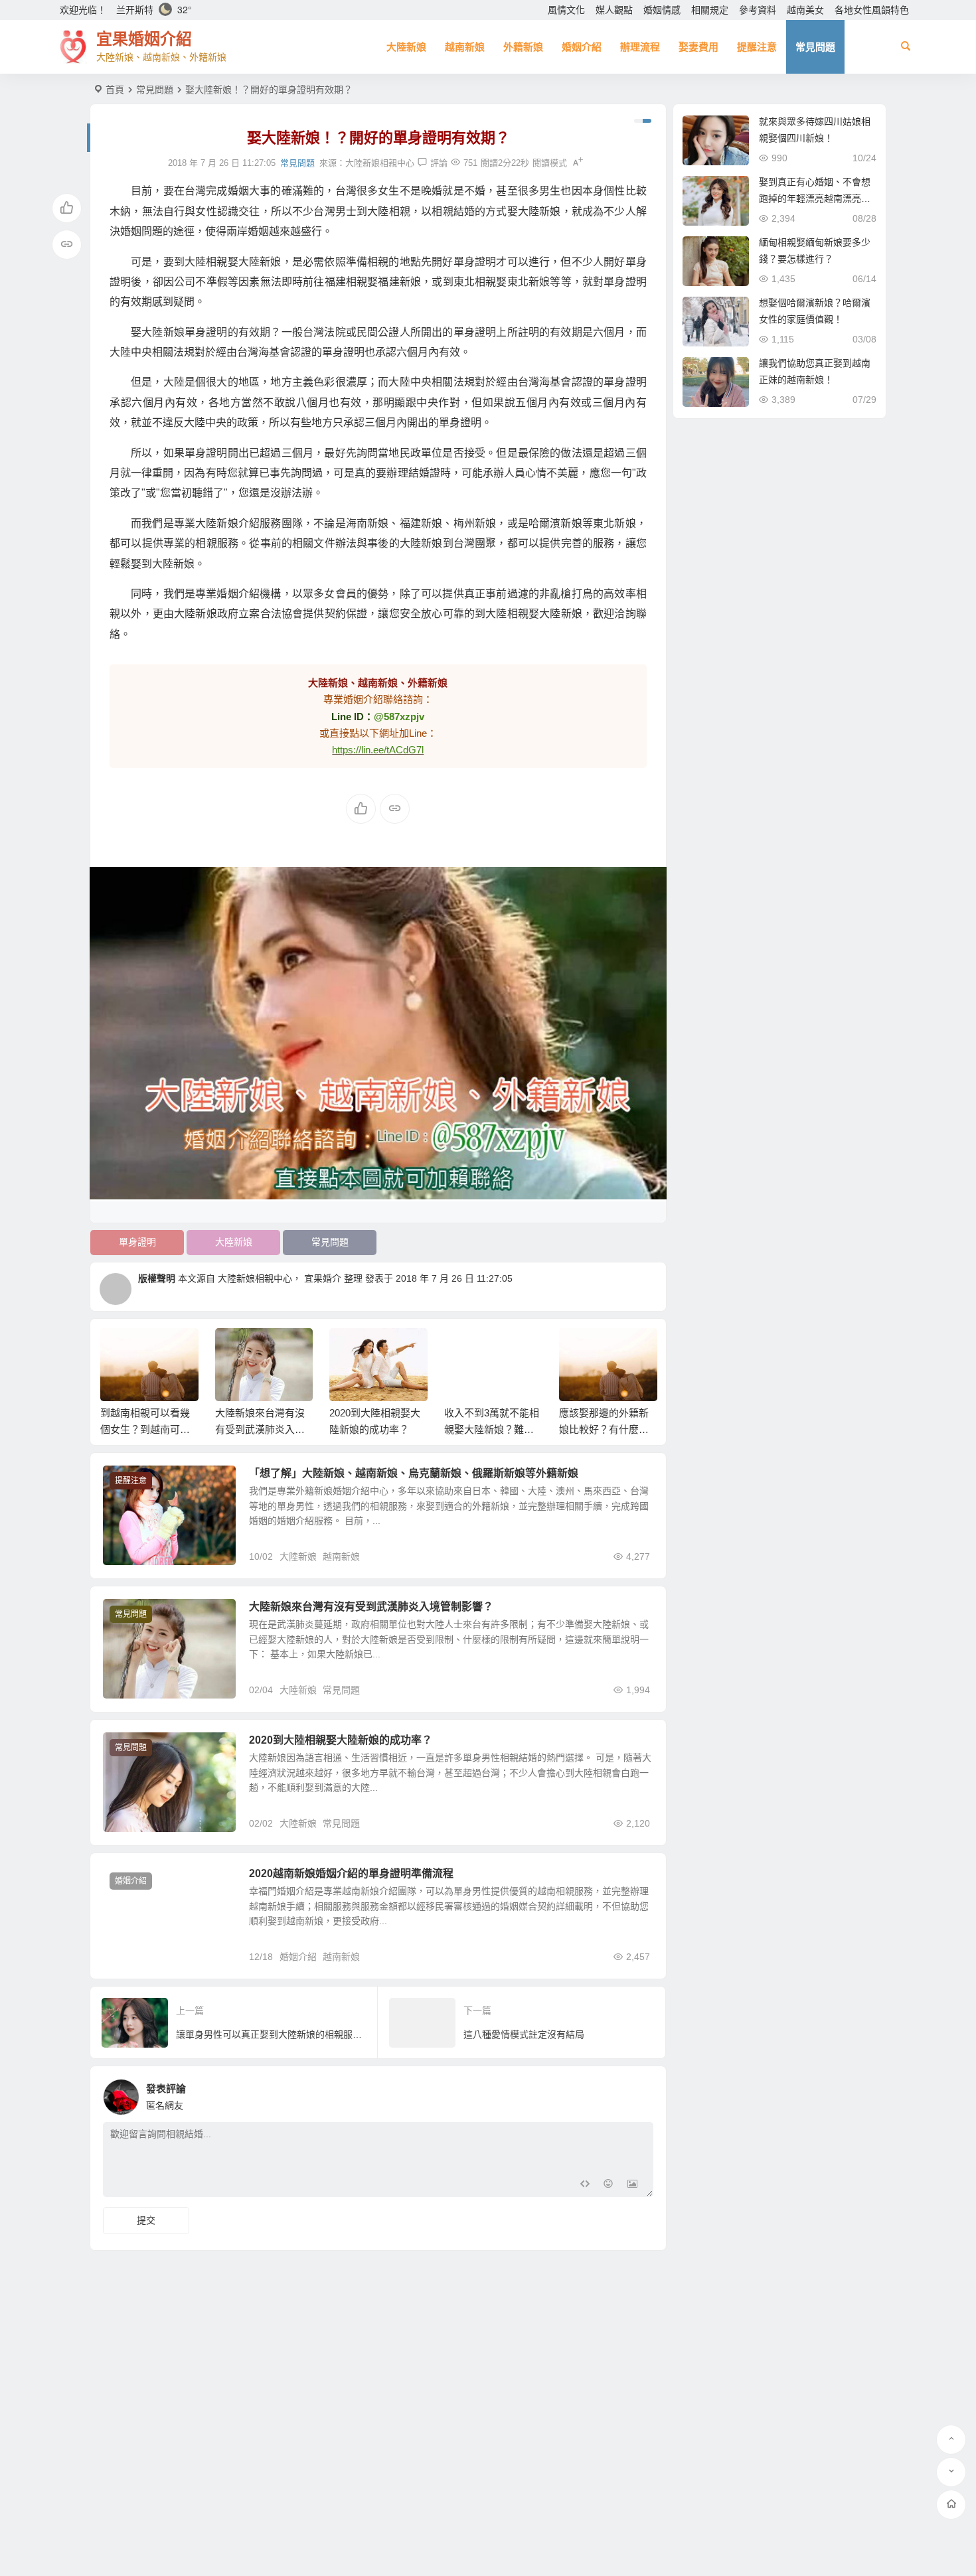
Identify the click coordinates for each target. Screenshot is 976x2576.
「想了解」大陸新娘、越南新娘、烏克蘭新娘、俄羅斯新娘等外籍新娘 (414, 1473)
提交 (146, 2220)
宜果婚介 (323, 1278)
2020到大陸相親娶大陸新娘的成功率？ (341, 1740)
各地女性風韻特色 (872, 10)
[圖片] (632, 2185)
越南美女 (805, 10)
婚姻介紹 (582, 47)
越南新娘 (465, 47)
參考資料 (758, 10)
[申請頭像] (640, 2093)
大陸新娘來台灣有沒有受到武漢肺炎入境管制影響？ (260, 1429)
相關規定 (710, 10)
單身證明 (137, 1242)
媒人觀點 (614, 10)
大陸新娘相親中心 (380, 163)
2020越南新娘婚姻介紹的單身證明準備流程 (351, 1873)
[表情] (609, 2185)
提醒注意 (757, 47)
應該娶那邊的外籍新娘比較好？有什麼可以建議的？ (604, 1429)
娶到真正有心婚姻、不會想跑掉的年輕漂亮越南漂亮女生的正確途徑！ (815, 198)
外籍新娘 (523, 47)
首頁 (115, 90)
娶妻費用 (698, 47)
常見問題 (815, 47)
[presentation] (580, 1349)
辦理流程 (640, 47)
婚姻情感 (662, 10)
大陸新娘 (406, 47)
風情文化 (566, 10)
